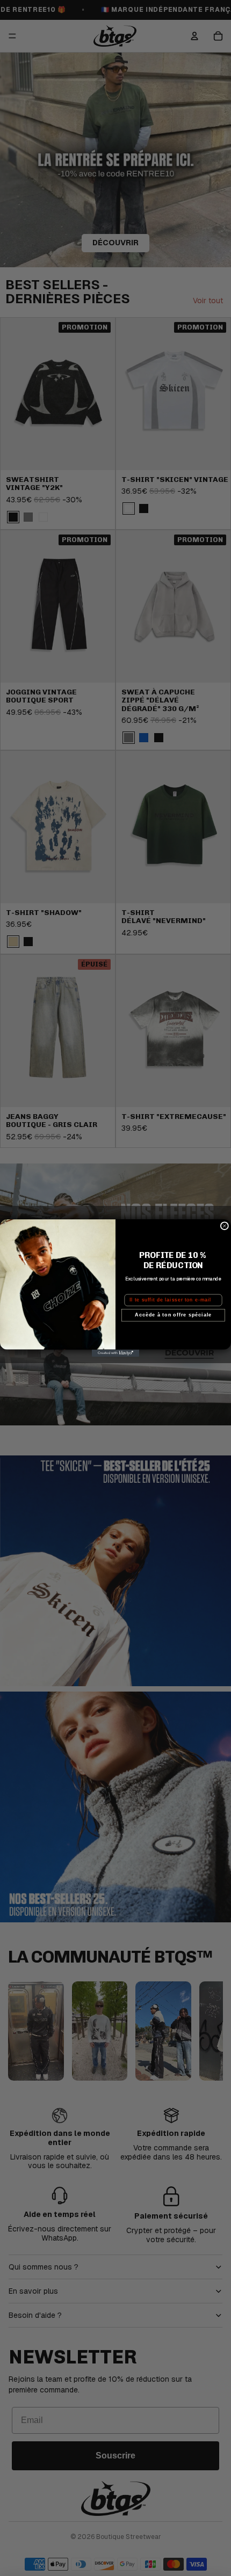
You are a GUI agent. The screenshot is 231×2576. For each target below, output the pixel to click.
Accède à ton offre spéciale (173, 1315)
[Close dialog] (224, 1226)
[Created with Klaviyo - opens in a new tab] (115, 1353)
